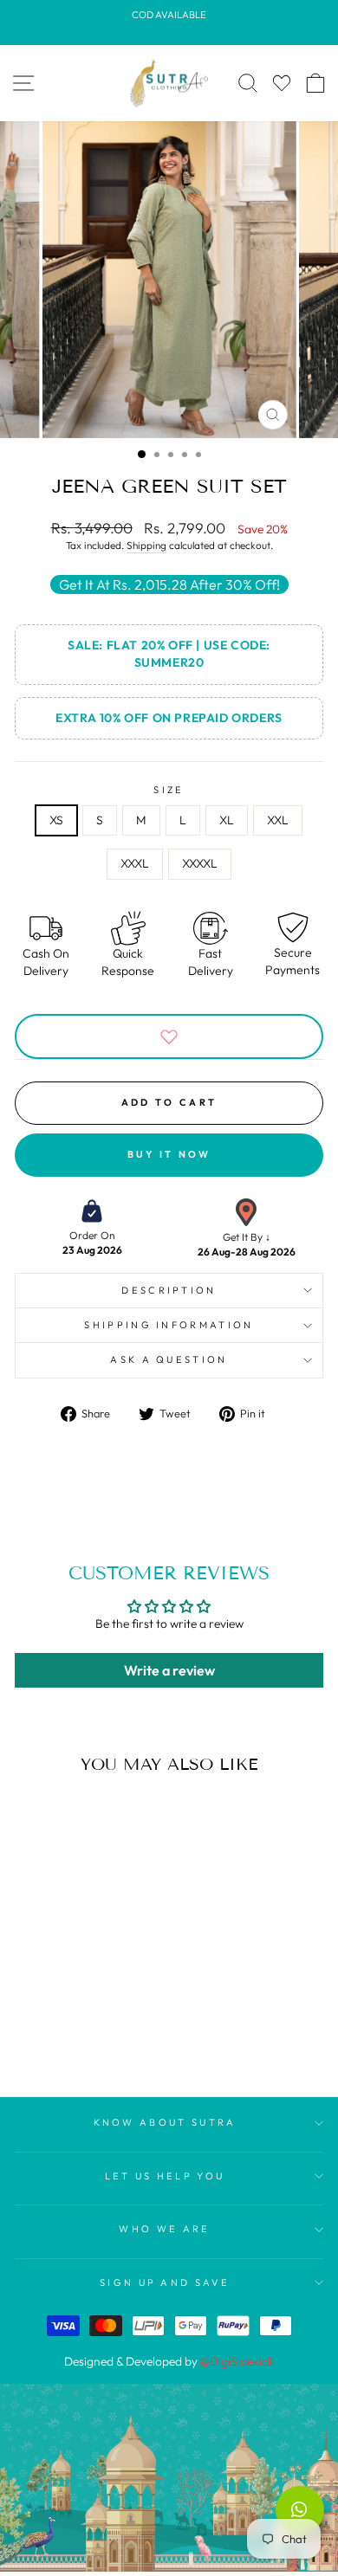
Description (169, 1290)
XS (56, 820)
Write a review (169, 1670)
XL (227, 820)
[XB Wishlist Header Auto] (282, 83)
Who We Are (164, 2229)
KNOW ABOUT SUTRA (165, 2122)
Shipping (146, 545)
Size (169, 790)
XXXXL (200, 863)
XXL (278, 820)
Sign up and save (165, 2282)
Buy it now (169, 1154)
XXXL (135, 863)
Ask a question (169, 1359)
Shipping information (169, 1325)
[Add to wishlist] (169, 1036)
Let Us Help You (165, 2176)
